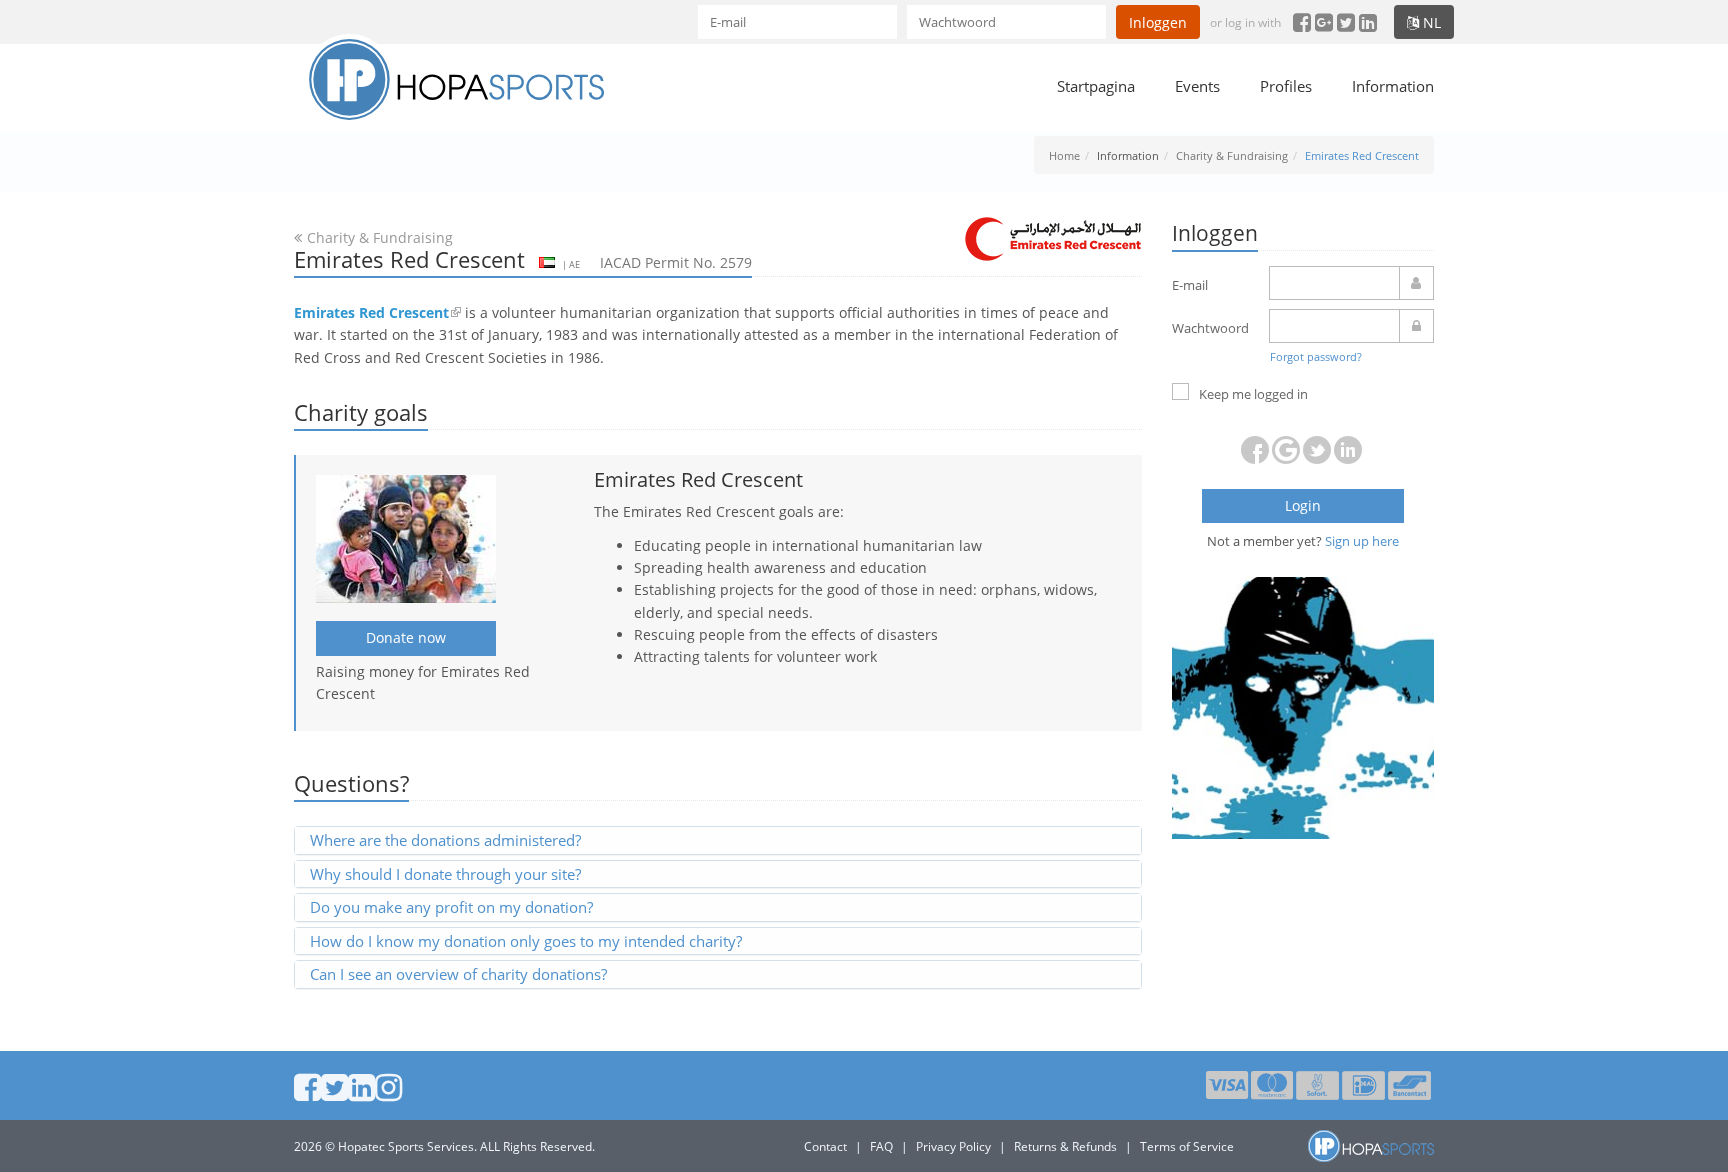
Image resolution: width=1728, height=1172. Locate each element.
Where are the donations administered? (445, 840)
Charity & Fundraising (1232, 155)
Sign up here (1362, 541)
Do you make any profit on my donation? (451, 907)
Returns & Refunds (1065, 1146)
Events (1197, 86)
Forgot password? (1316, 356)
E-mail (1190, 285)
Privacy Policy (953, 1146)
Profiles (1286, 86)
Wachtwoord (1210, 328)
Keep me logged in (1253, 394)
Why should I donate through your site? (445, 874)
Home (1064, 155)
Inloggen (1158, 22)
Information (1393, 86)
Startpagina (1096, 86)
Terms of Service (1187, 1146)
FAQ (881, 1146)
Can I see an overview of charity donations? (458, 974)
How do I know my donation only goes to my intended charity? (526, 941)
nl (1430, 22)
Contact (825, 1146)
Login (1303, 505)
